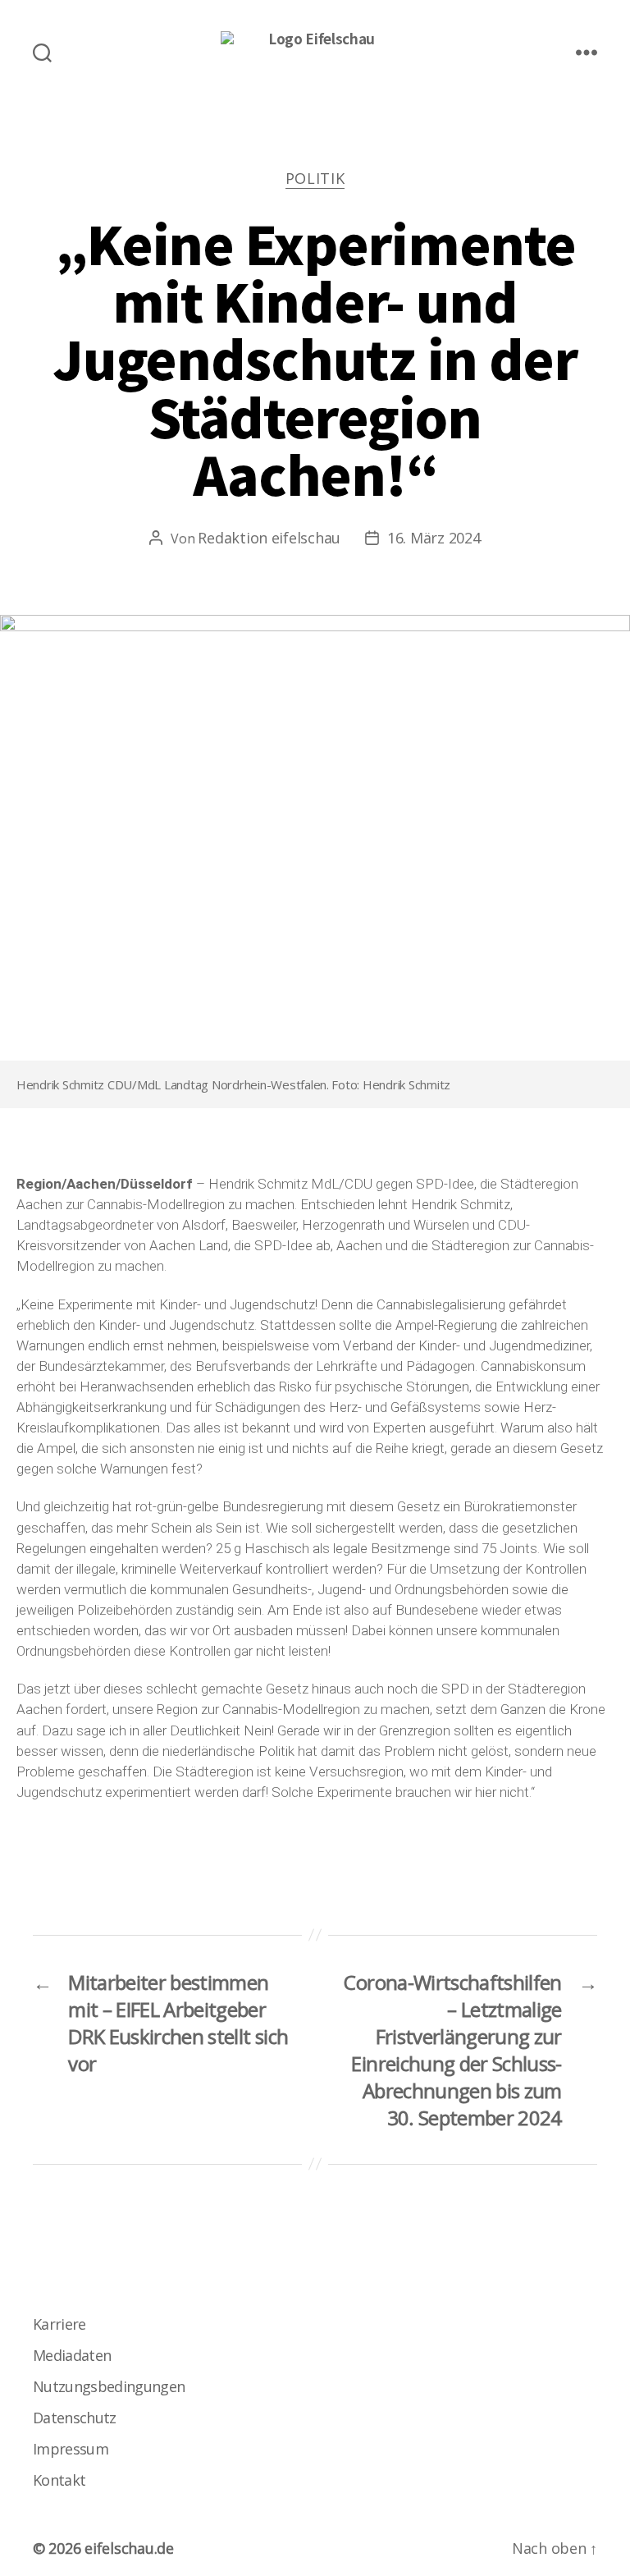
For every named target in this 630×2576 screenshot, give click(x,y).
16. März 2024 (434, 538)
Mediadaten (72, 2355)
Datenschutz (75, 2418)
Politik (315, 179)
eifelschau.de (129, 2548)
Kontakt (59, 2480)
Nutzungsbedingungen (109, 2386)
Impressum (71, 2449)
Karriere (59, 2324)
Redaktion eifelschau (269, 538)
